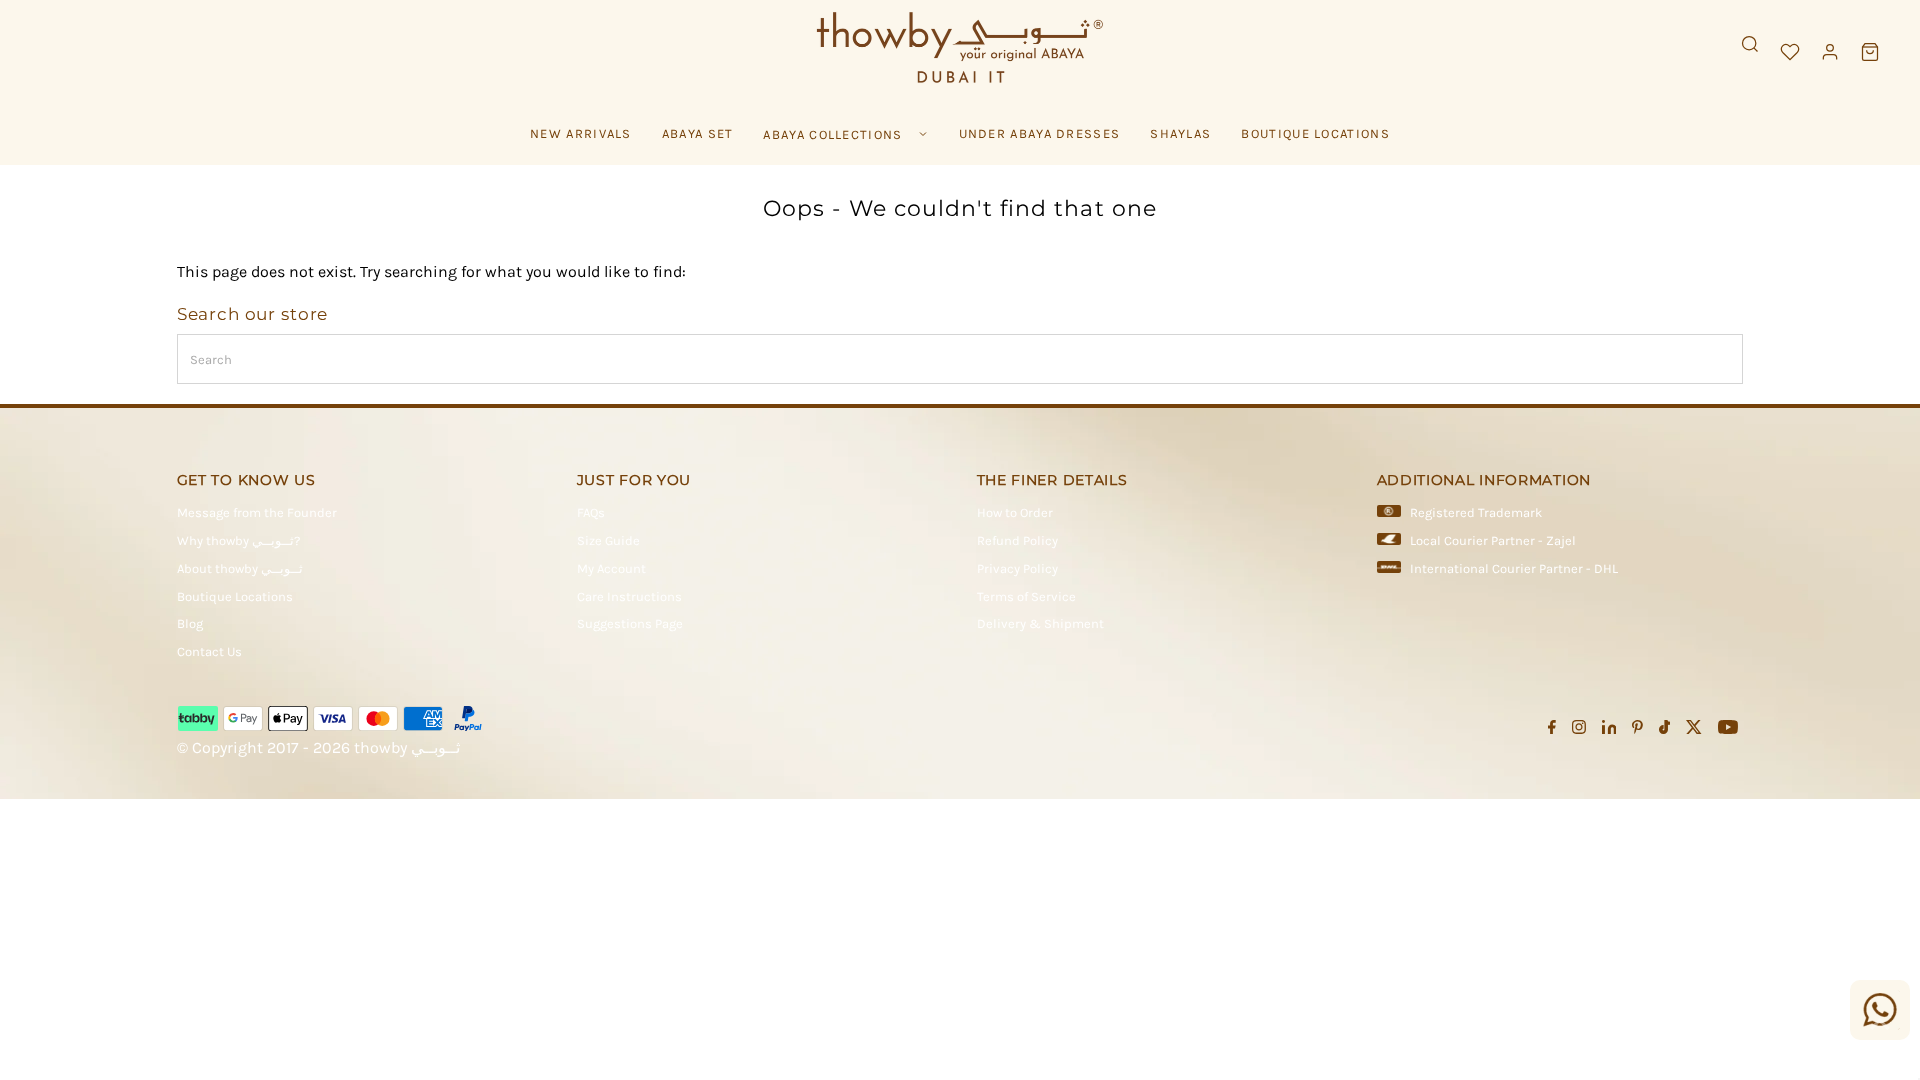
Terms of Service (1026, 596)
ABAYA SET (698, 133)
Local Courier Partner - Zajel (1493, 540)
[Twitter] (1694, 730)
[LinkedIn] (1609, 730)
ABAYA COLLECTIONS (832, 134)
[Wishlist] (1790, 52)
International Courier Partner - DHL (1514, 568)
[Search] (1750, 44)
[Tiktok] (1664, 730)
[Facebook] (1552, 730)
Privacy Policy (1017, 568)
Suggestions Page (630, 623)
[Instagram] (1579, 730)
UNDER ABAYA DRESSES (1040, 133)
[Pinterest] (1637, 730)
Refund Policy (1017, 540)
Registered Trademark (1476, 512)
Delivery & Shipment (1040, 623)
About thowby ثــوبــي (240, 568)
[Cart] (1870, 52)
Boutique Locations (235, 596)
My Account (611, 568)
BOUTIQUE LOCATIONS (1315, 133)
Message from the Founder (257, 512)
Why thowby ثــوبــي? (238, 540)
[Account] (1830, 52)
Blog (190, 623)
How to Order (1015, 512)
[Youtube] (1728, 730)
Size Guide (608, 540)
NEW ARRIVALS (581, 133)
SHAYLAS (1180, 133)
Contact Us (209, 651)
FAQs (591, 512)
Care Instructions (629, 596)
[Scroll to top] (1880, 1025)
